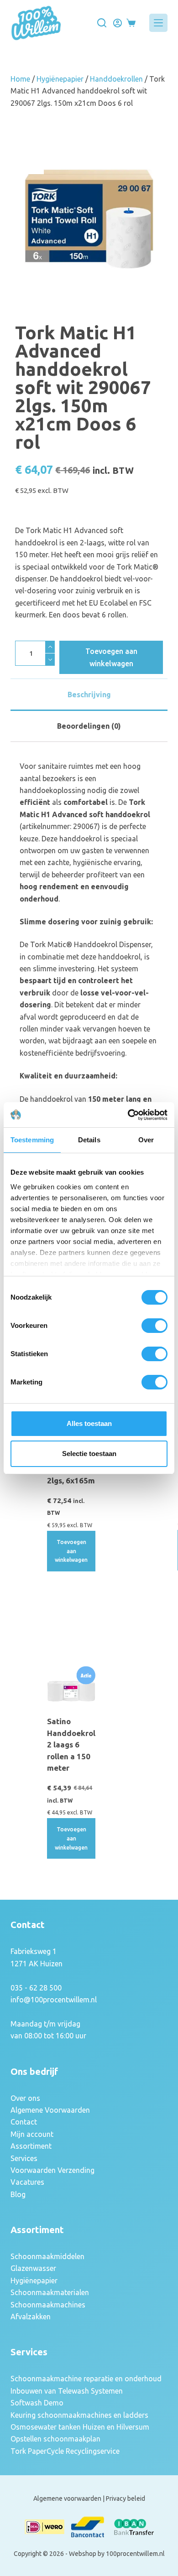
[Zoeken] (102, 23)
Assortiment (31, 2146)
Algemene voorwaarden (67, 2498)
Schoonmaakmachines (48, 2305)
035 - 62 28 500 (36, 1988)
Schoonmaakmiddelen (47, 2256)
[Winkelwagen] (131, 23)
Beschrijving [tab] (89, 695)
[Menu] (158, 23)
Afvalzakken (31, 2317)
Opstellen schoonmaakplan (55, 2439)
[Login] (118, 23)
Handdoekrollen (116, 79)
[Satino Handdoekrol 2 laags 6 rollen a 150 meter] (71, 1687)
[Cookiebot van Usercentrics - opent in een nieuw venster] (128, 1115)
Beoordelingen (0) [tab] (89, 726)
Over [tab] (146, 1140)
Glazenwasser (33, 2268)
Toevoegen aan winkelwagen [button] (71, 1551)
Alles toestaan (89, 1423)
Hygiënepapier (60, 79)
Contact (24, 2122)
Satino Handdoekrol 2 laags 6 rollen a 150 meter (71, 1744)
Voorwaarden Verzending (52, 2170)
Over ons (25, 2098)
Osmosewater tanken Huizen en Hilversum (80, 2427)
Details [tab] (89, 1140)
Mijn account (32, 2134)
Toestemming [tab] (32, 1140)
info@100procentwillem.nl (54, 2000)
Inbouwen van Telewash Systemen (67, 2391)
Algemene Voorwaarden (50, 2110)
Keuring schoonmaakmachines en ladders (79, 2415)
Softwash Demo (37, 2403)
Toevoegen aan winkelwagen (111, 657)
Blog (18, 2194)
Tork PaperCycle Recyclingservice (65, 2451)
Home (20, 79)
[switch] (154, 1326)
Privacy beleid (126, 2498)
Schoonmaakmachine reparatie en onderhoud (86, 2379)
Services (24, 2158)
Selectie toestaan (89, 1454)
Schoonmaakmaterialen (50, 2292)
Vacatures (27, 2182)
